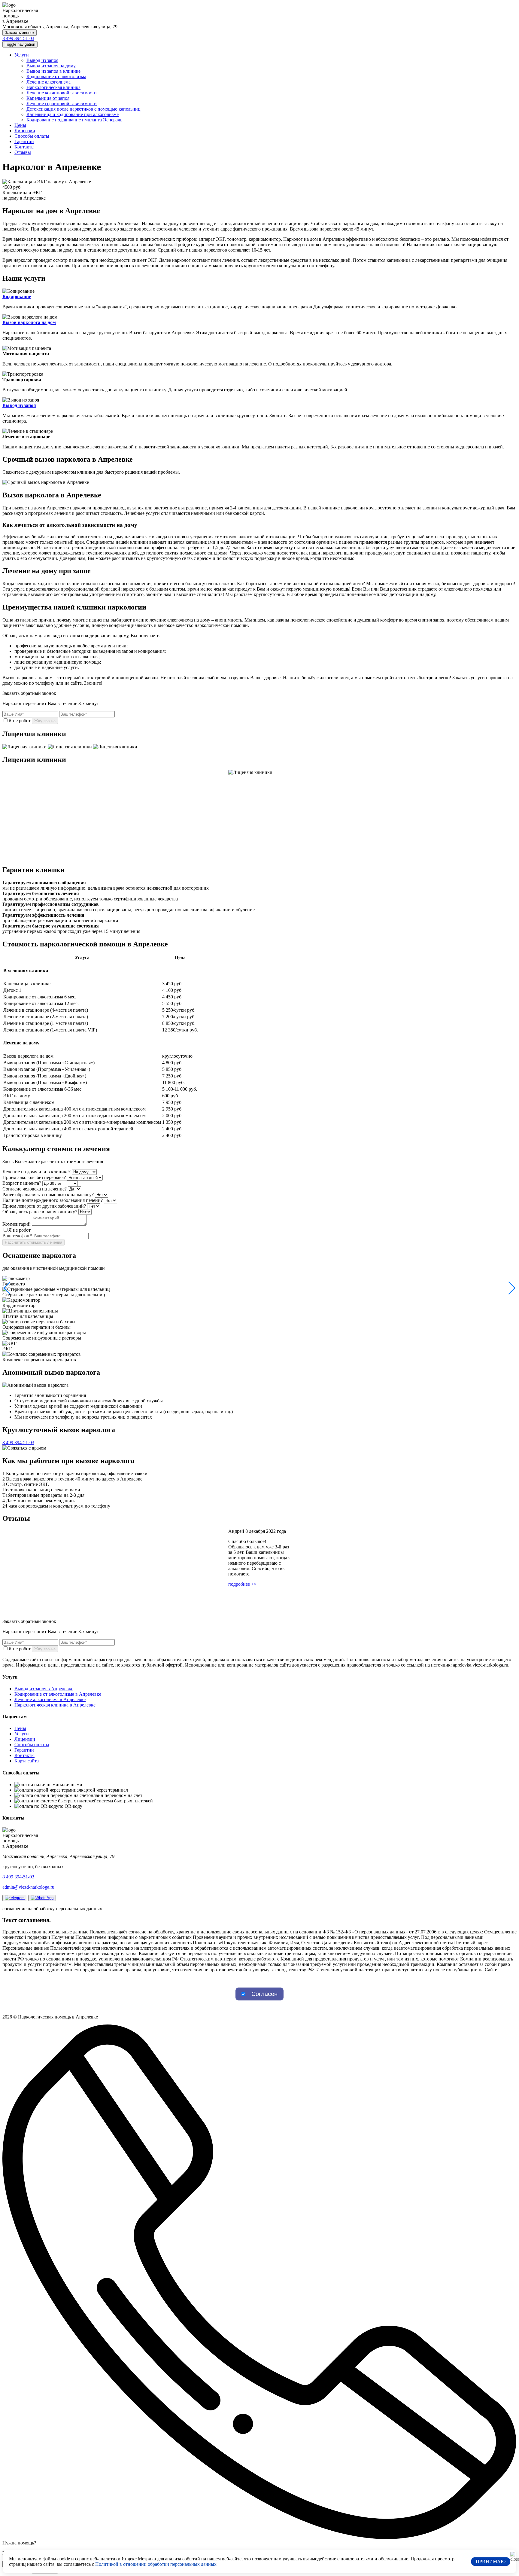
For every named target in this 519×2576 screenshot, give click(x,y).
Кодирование (17, 296)
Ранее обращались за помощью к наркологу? (48, 1195)
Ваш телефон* (17, 1236)
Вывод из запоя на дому (51, 66)
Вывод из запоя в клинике (53, 71)
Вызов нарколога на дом (29, 322)
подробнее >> (242, 1584)
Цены (20, 125)
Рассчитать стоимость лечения (33, 1242)
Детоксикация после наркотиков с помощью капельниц (83, 109)
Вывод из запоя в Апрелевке (44, 1689)
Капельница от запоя (48, 98)
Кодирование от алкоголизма (56, 76)
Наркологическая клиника (53, 87)
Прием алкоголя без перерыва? (34, 1177)
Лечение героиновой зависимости (62, 104)
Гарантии (24, 141)
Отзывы (23, 152)
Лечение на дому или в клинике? (36, 1172)
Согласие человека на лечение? (35, 1189)
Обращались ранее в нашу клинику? (40, 1212)
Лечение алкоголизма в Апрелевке (50, 1699)
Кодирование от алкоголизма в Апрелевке (58, 1694)
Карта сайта (27, 1761)
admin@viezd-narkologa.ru (28, 1887)
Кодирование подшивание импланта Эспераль (74, 120)
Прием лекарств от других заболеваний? (44, 1206)
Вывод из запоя (42, 60)
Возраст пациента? (22, 1183)
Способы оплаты (32, 136)
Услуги (22, 55)
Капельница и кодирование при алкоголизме (73, 114)
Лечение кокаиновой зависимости (62, 93)
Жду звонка (45, 721)
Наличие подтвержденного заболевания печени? (53, 1200)
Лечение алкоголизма (49, 82)
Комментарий (17, 1224)
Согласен (264, 1994)
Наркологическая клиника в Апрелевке (55, 1705)
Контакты (24, 147)
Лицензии (25, 131)
